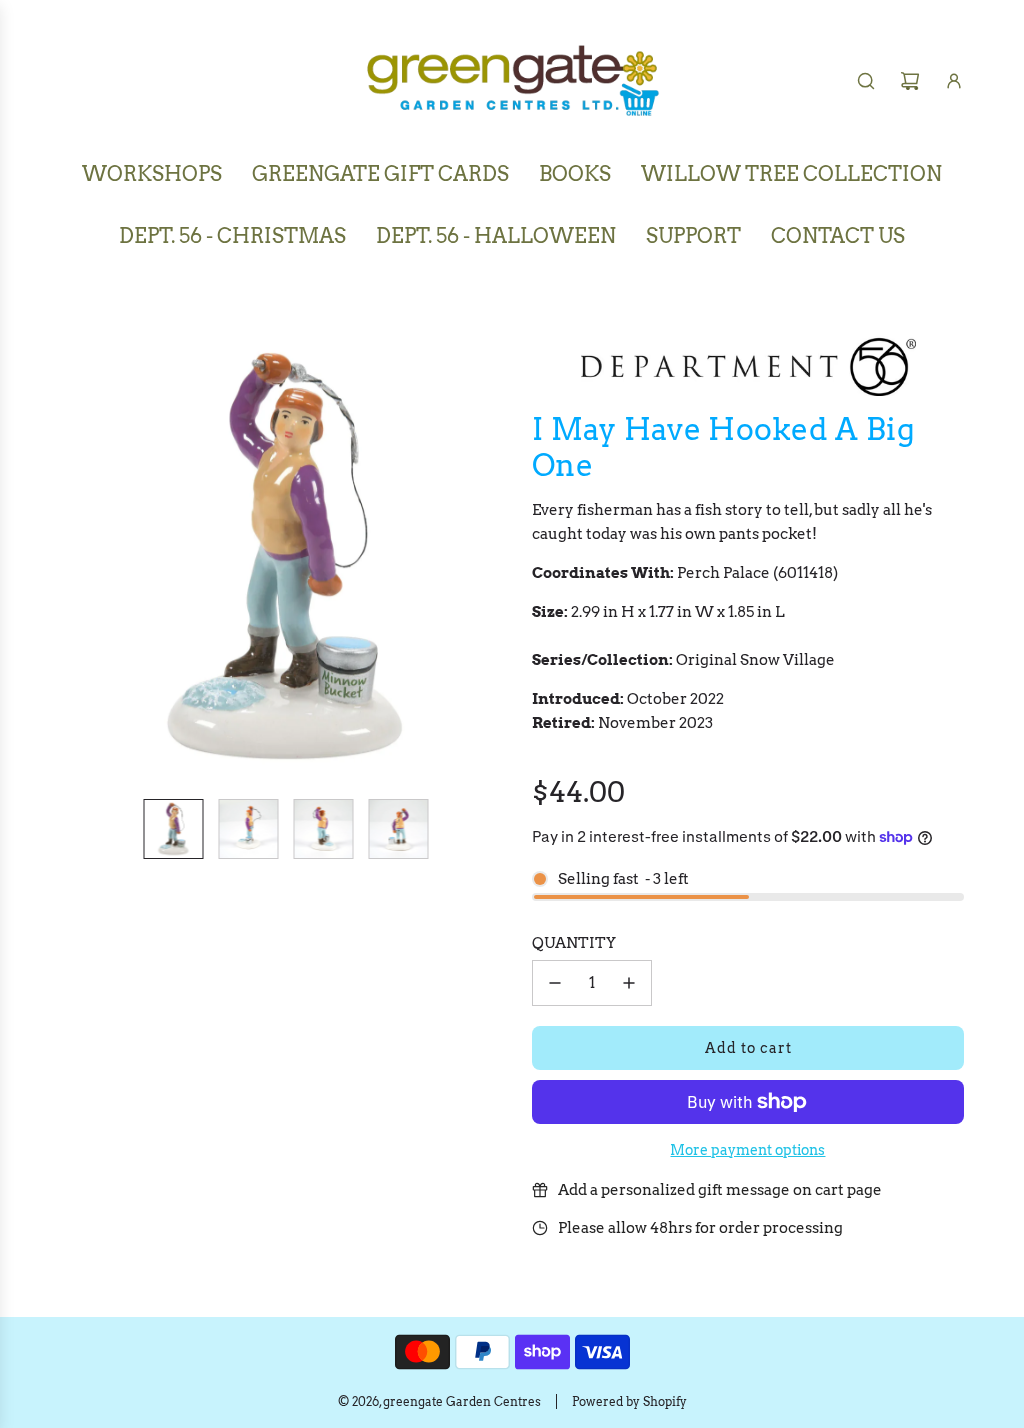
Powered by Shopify (629, 1401)
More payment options (747, 1150)
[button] (76, 557)
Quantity (574, 943)
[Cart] (910, 81)
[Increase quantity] (629, 983)
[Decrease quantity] (555, 983)
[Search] (866, 81)
